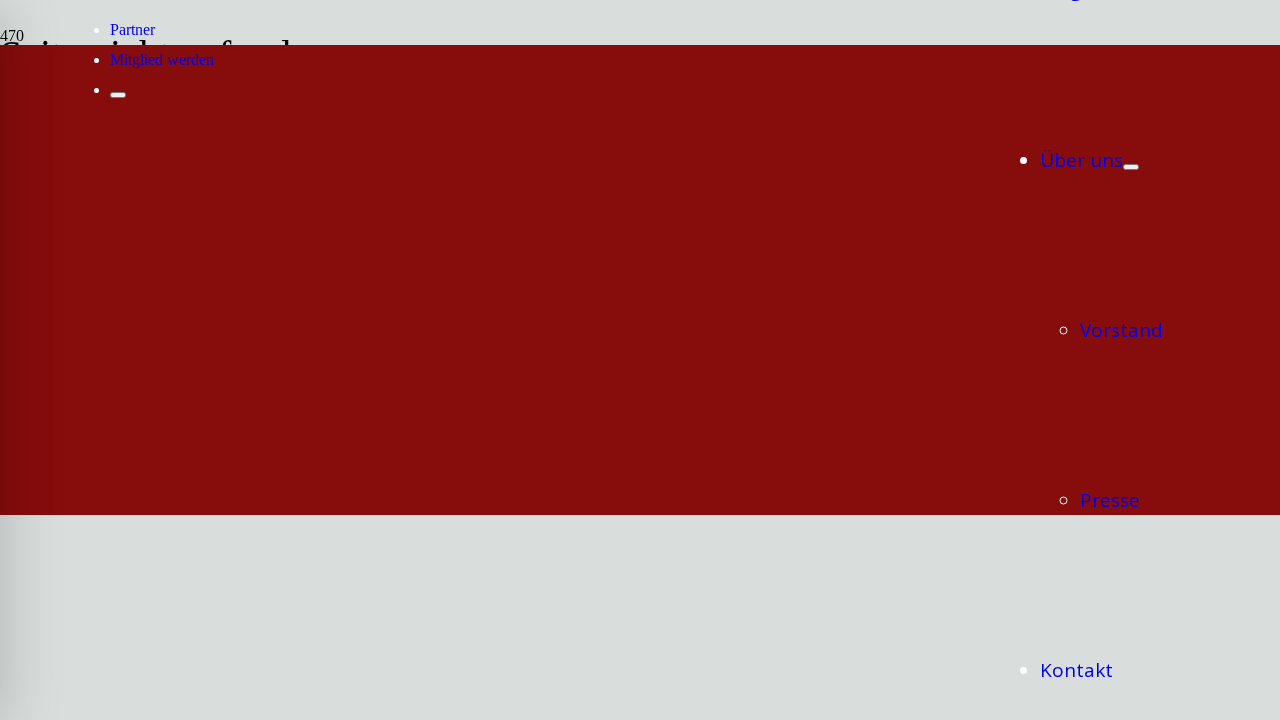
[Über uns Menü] (1131, 167)
